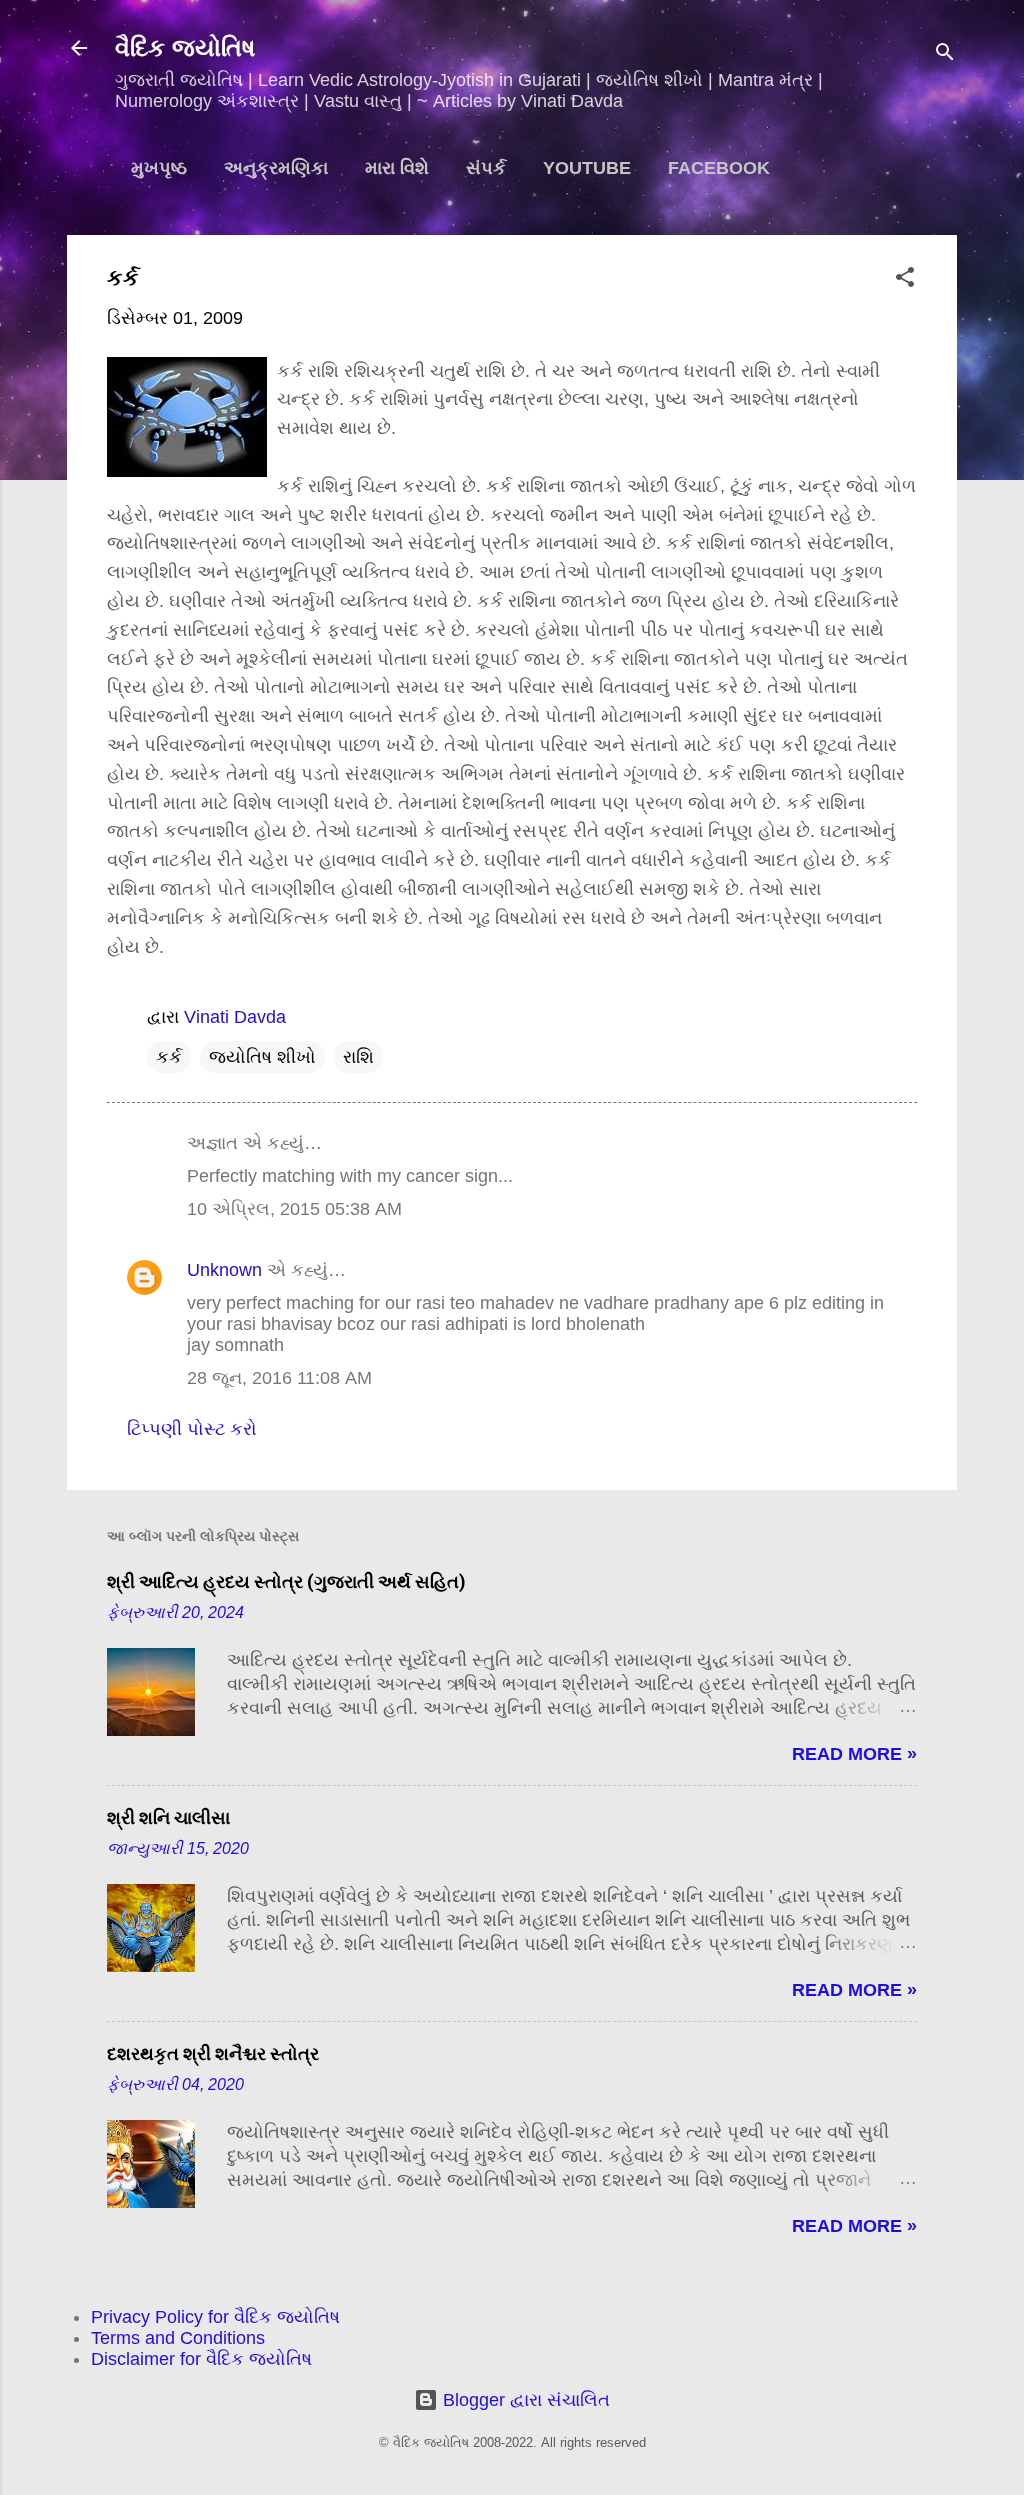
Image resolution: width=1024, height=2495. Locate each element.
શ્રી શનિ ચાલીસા (168, 1817)
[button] (905, 280)
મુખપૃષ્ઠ (159, 168)
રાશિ (358, 1057)
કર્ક (169, 1057)
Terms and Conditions (178, 2338)
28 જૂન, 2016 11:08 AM (279, 1378)
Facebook (719, 168)
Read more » (854, 1754)
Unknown (224, 1270)
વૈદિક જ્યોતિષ (185, 47)
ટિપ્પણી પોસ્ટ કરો (192, 1429)
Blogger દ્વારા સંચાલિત (524, 2400)
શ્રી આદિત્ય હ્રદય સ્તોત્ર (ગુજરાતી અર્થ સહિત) (286, 1581)
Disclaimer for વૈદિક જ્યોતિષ (201, 2359)
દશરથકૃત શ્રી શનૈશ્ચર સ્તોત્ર (213, 2053)
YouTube (587, 168)
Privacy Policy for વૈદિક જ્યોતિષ (215, 2317)
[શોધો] (945, 54)
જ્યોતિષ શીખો (262, 1057)
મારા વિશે (397, 168)
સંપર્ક (486, 168)
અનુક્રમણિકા (276, 168)
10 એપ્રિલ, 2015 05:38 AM (294, 1209)
